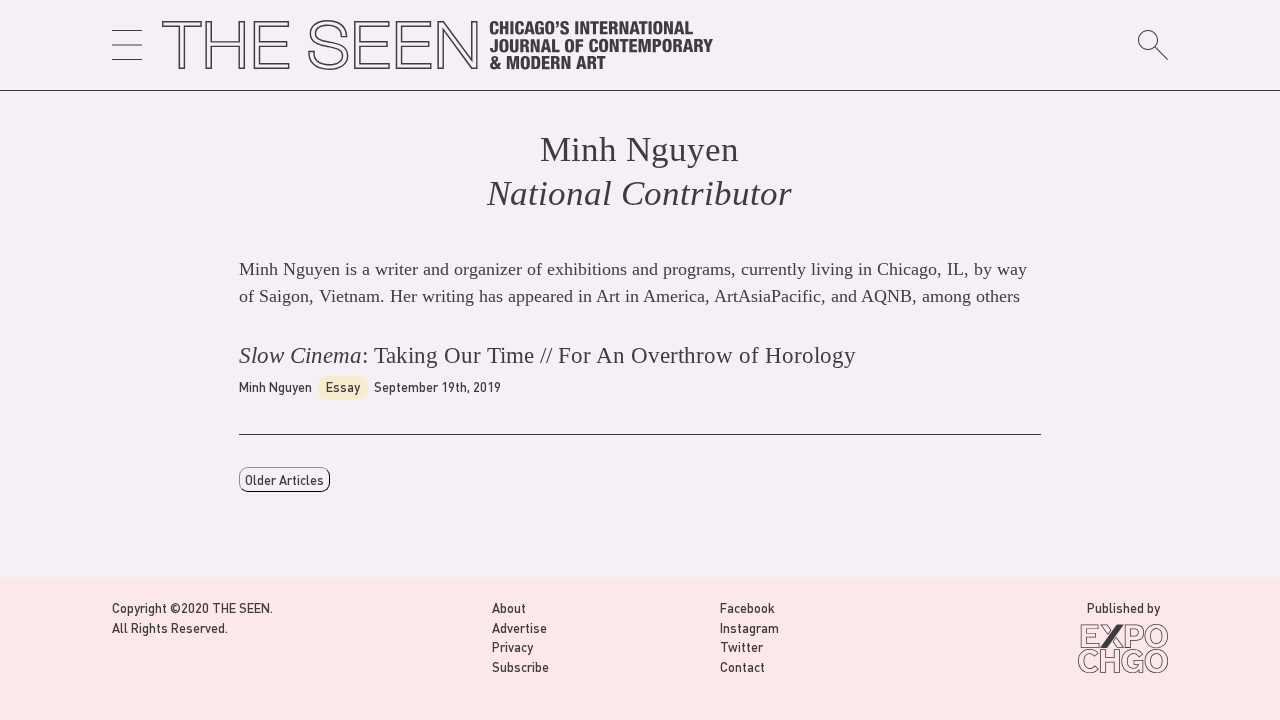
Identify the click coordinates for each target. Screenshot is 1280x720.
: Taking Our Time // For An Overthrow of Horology (547, 355)
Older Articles (284, 479)
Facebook (747, 607)
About (509, 607)
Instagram (749, 627)
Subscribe (520, 666)
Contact (742, 666)
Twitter (741, 646)
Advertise (519, 627)
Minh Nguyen (275, 386)
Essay (343, 386)
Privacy (512, 646)
